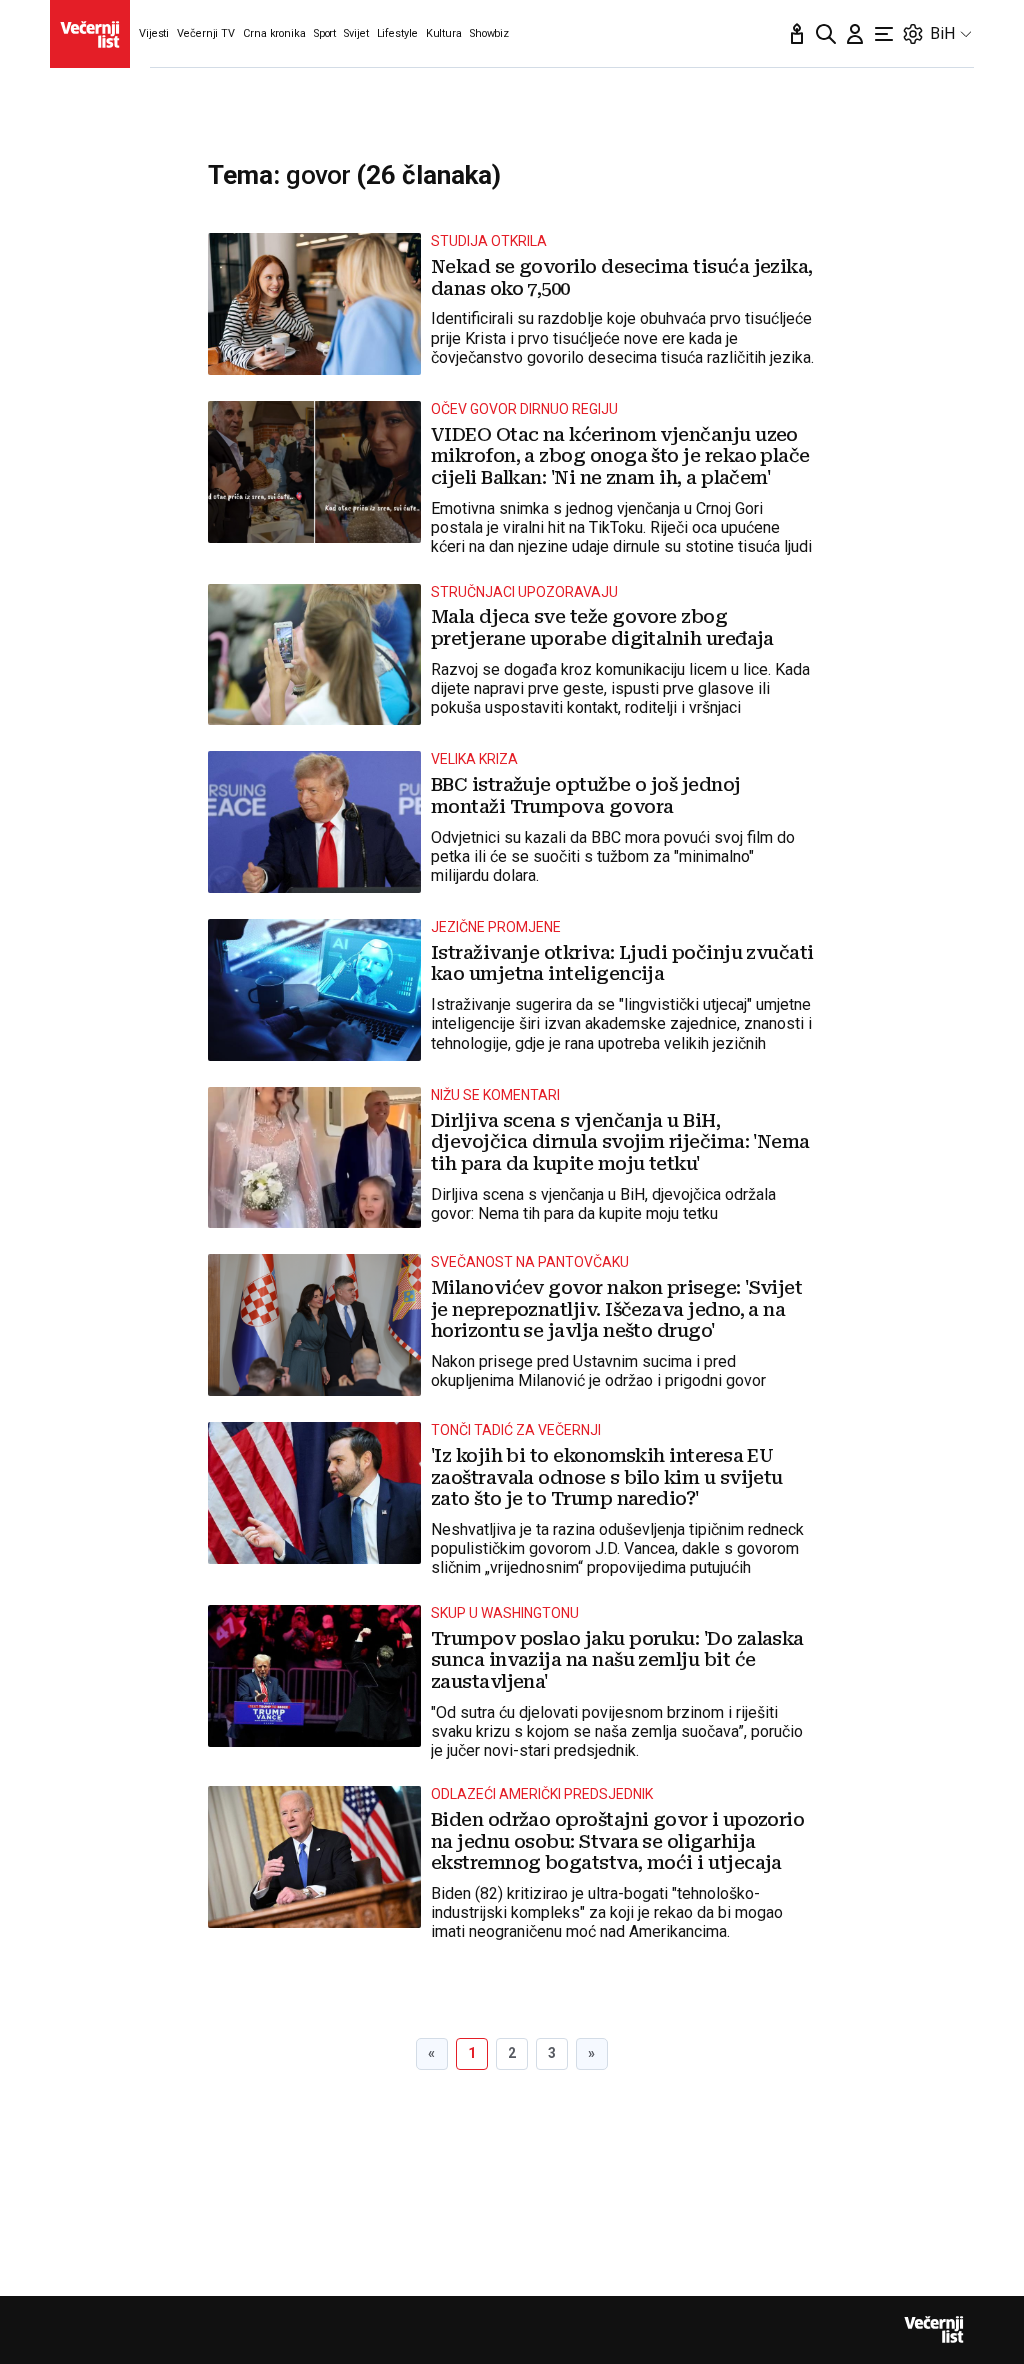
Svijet (356, 33)
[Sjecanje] (797, 34)
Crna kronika (274, 33)
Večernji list (934, 2330)
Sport (325, 33)
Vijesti (154, 33)
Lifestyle (397, 33)
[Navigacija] (884, 34)
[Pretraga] (826, 34)
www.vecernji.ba (90, 34)
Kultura (444, 33)
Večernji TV (206, 33)
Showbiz (489, 33)
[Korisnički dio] (855, 34)
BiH (942, 33)
